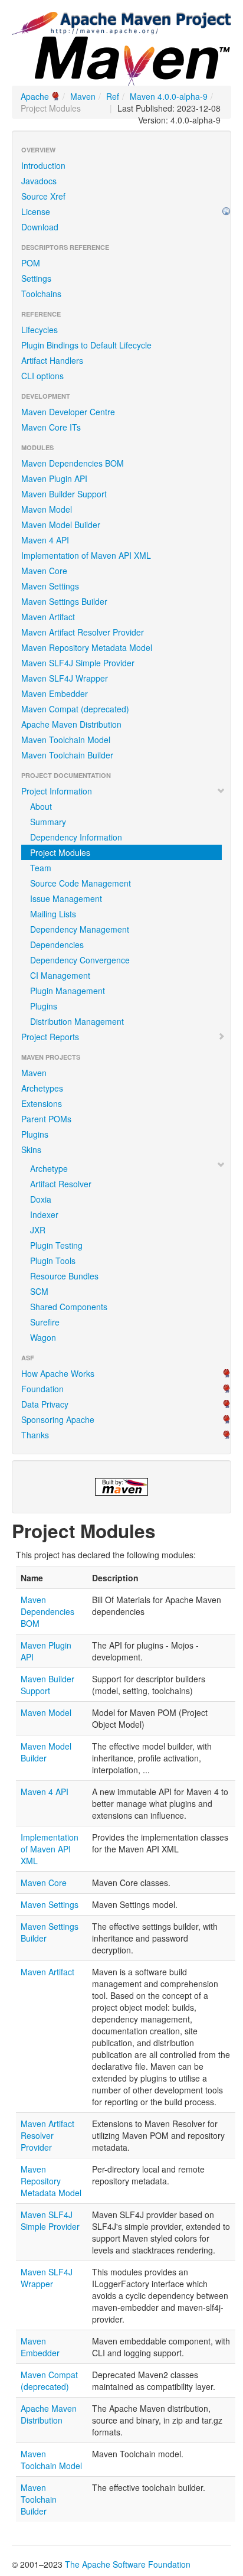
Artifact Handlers (52, 360)
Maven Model (47, 509)
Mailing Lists (53, 914)
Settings (36, 278)
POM (31, 263)
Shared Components (69, 1307)
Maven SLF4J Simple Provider (78, 663)
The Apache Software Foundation (128, 2564)
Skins (31, 1149)
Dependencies (57, 945)
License (36, 211)
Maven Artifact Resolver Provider (83, 632)
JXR (38, 1230)
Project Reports (50, 1037)
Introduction (43, 165)
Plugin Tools (53, 1261)
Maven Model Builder (61, 525)
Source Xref (43, 196)
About (41, 806)
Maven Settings (50, 586)
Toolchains (41, 294)
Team (41, 868)
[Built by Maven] (121, 1487)
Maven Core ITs (51, 427)
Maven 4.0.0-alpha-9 (169, 96)
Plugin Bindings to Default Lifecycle (86, 345)
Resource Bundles (64, 1276)
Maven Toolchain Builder (67, 755)
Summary (48, 822)
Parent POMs (46, 1119)
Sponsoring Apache (58, 1419)
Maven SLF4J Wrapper (65, 678)
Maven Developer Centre (68, 412)
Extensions (42, 1103)
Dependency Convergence (80, 960)
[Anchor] (165, 1530)
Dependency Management (80, 929)
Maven (83, 96)
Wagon (43, 1337)
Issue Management (66, 898)
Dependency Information (76, 837)
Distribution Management (77, 1021)
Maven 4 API (45, 540)
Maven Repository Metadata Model (87, 647)
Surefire (45, 1322)
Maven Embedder (55, 693)
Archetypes (42, 1088)
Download (40, 227)
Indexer (44, 1214)
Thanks (35, 1435)
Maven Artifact (48, 617)
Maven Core (44, 571)
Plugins (44, 1006)
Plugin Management (68, 991)
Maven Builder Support (64, 494)
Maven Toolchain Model (66, 740)
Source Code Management (81, 883)
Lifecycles (40, 330)
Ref (113, 96)
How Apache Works (58, 1373)
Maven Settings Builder (64, 601)
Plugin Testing (56, 1245)
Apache (35, 96)
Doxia (41, 1199)
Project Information (57, 791)
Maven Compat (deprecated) (75, 709)
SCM (39, 1291)
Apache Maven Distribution (71, 724)
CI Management (60, 975)
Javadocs (39, 181)
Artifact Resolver (61, 1184)
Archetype (49, 1168)
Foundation (42, 1389)
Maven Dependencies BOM (73, 463)
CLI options (42, 376)
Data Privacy (45, 1404)
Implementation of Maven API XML (86, 555)
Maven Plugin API (54, 478)
